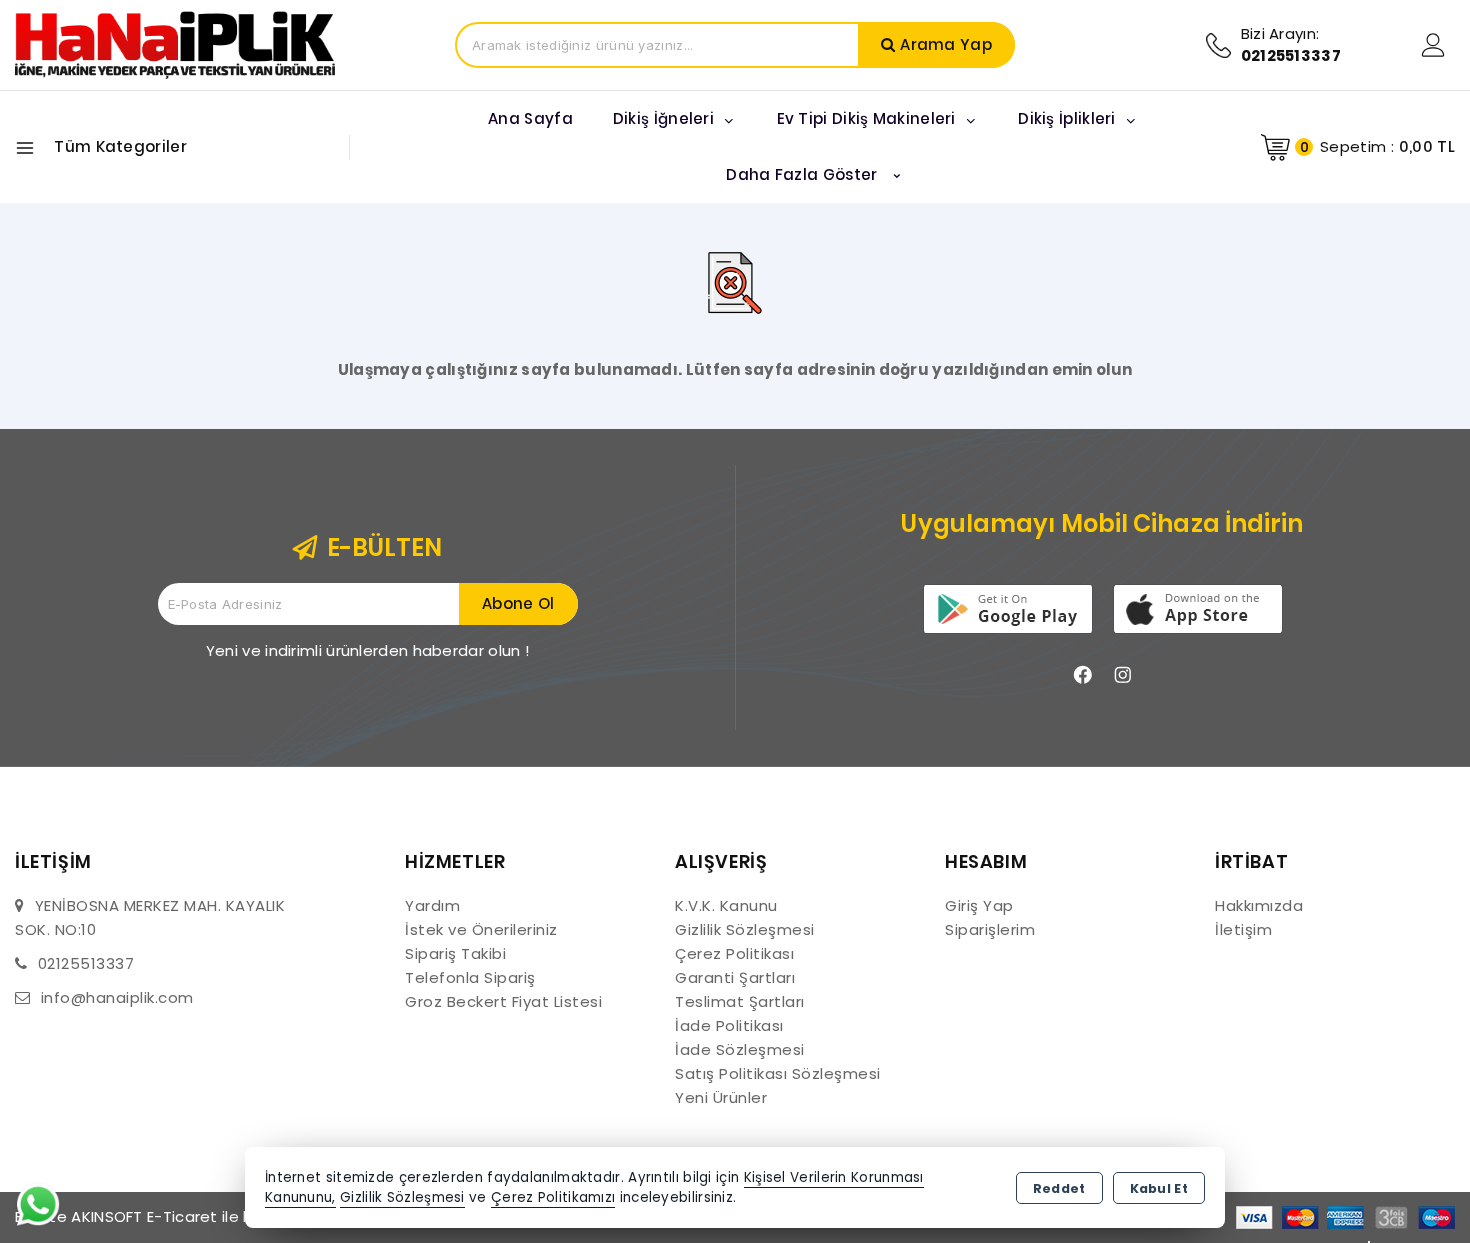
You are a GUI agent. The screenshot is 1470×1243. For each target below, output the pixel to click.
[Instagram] (1123, 675)
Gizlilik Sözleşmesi (745, 929)
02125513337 (86, 963)
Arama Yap (946, 44)
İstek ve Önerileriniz (481, 929)
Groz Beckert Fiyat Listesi (503, 1001)
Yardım (432, 905)
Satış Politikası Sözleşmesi (778, 1073)
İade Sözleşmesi (740, 1049)
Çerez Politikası (734, 953)
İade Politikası (729, 1025)
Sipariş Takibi (455, 953)
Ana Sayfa (530, 118)
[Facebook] (1083, 675)
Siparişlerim (990, 929)
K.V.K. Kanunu (726, 905)
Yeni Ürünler (721, 1097)
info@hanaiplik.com (117, 997)
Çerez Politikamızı (553, 1197)
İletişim (1243, 929)
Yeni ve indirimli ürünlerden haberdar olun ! (367, 650)
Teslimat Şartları (740, 1001)
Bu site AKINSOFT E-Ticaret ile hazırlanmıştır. (182, 1216)
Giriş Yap (979, 905)
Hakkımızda (1259, 905)
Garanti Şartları (735, 977)
